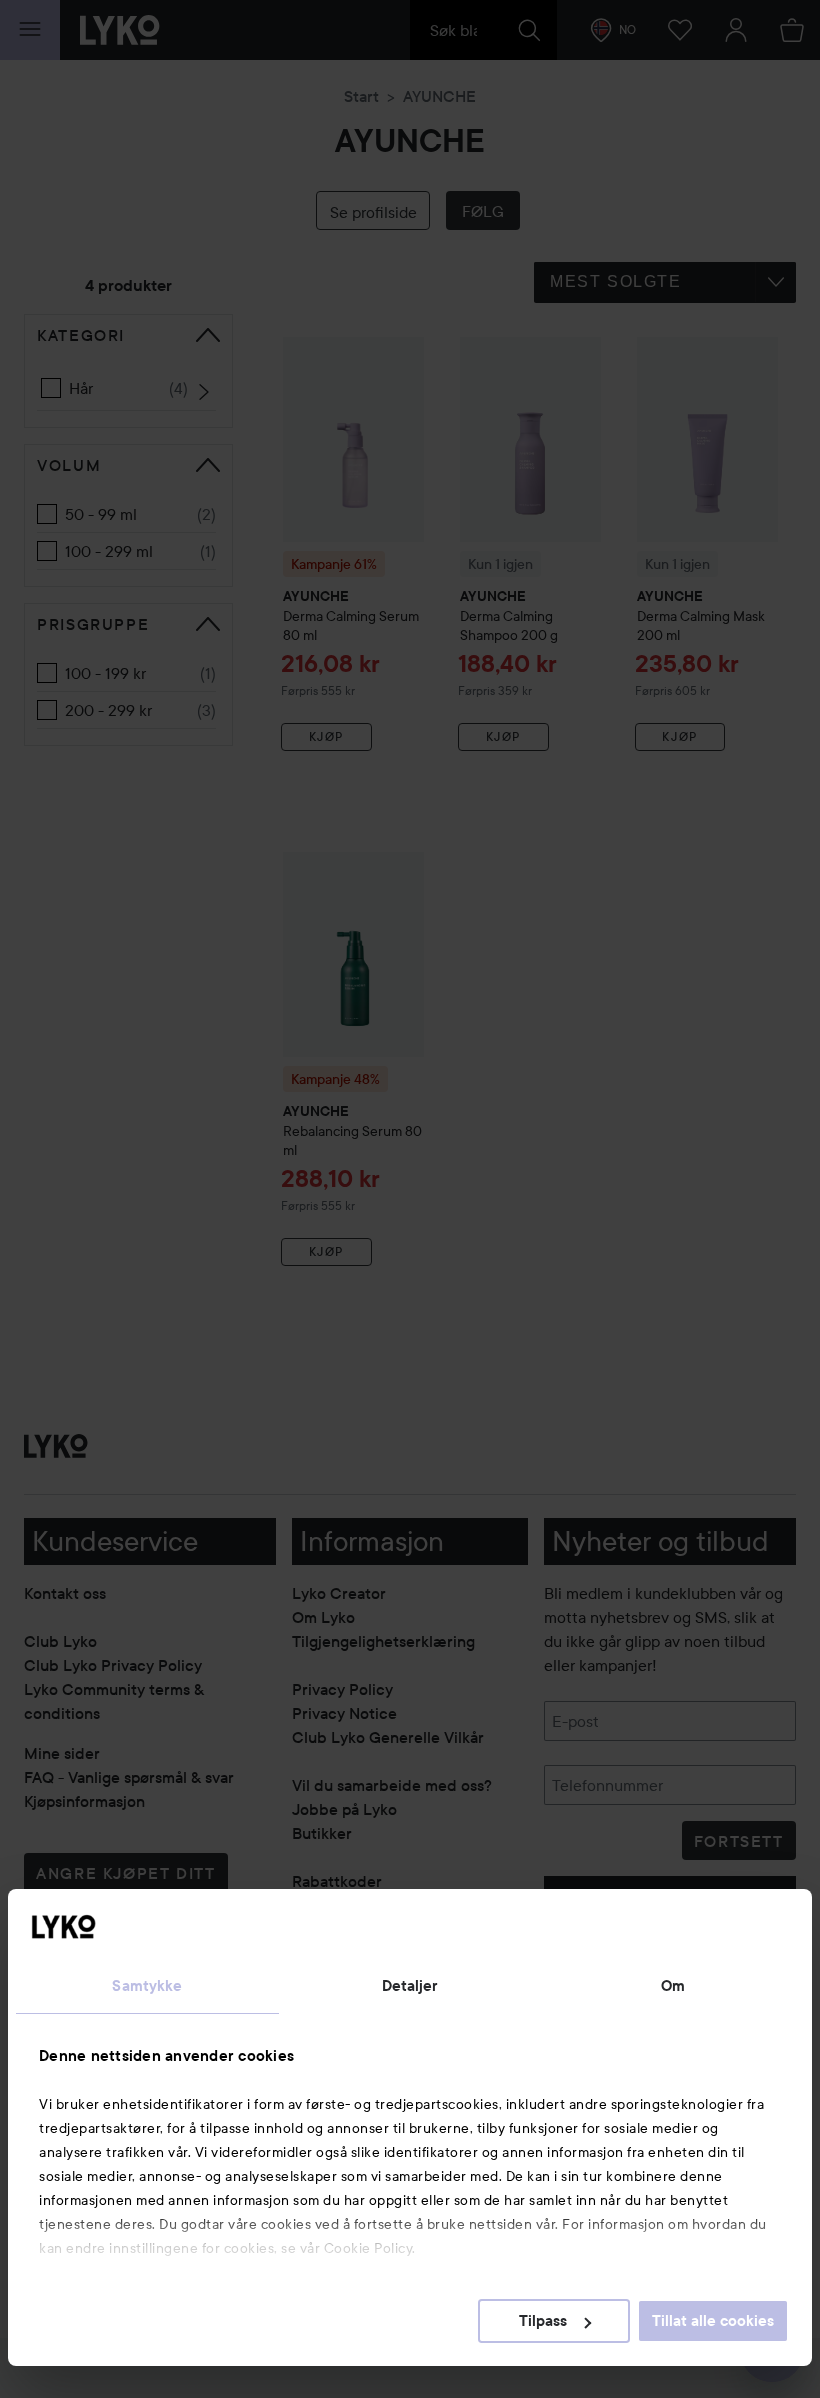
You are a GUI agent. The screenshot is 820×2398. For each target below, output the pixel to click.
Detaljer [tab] (410, 1986)
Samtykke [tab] (147, 1986)
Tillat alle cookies (713, 2321)
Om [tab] (673, 1986)
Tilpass (543, 2321)
